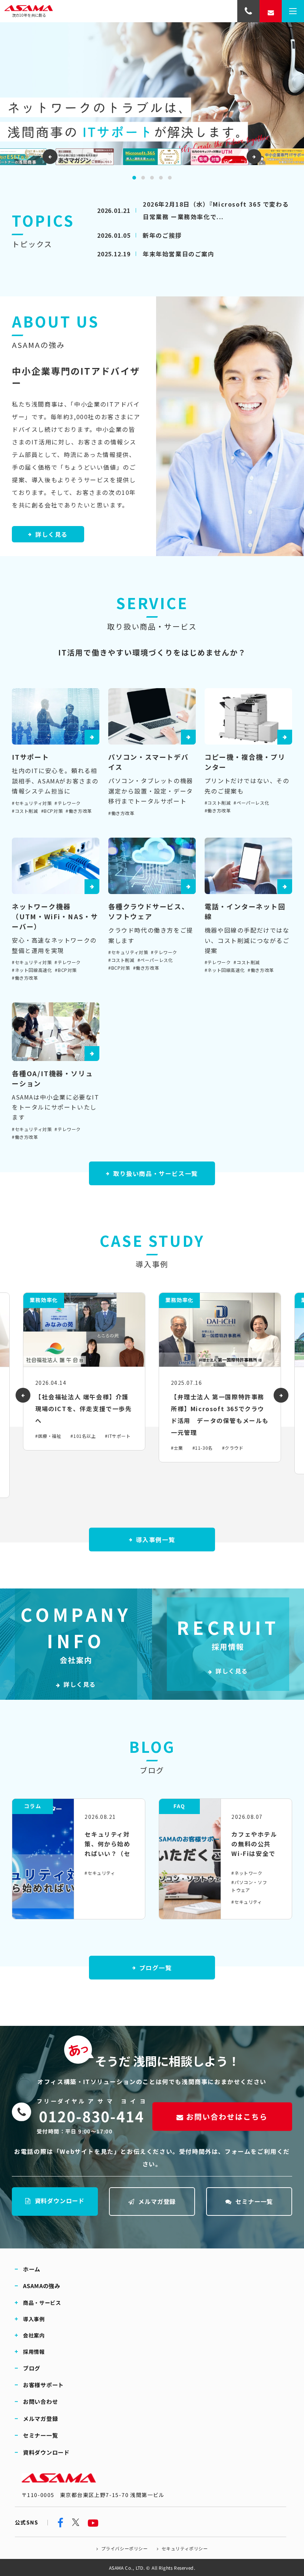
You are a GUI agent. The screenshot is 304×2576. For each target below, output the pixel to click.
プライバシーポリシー (124, 2548)
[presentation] (50, 157)
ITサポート (31, 757)
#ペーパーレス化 (251, 803)
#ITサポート (118, 1436)
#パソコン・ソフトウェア (249, 1886)
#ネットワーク (247, 1873)
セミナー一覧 (254, 2201)
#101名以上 (83, 1436)
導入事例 (34, 2319)
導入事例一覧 (156, 1540)
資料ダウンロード (60, 2201)
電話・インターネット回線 (245, 911)
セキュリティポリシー (184, 2548)
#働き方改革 (79, 811)
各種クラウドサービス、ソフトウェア (149, 911)
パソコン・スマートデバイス (148, 762)
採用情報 (34, 2351)
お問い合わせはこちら (227, 2117)
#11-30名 (203, 1448)
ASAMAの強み (42, 2286)
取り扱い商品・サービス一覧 (156, 1173)
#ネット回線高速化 (32, 970)
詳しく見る (52, 534)
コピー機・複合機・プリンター (245, 762)
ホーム (32, 2269)
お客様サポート (43, 2385)
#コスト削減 (25, 811)
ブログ (32, 2368)
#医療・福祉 (48, 1436)
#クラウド (233, 1448)
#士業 (177, 1448)
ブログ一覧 (156, 1968)
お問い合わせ (41, 2401)
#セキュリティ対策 (32, 803)
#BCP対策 (52, 811)
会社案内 (34, 2335)
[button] (134, 178)
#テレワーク (68, 803)
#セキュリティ (100, 1873)
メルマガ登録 (157, 2201)
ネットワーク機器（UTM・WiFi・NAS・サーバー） (55, 916)
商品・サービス (42, 2302)
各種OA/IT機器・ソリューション (52, 1078)
